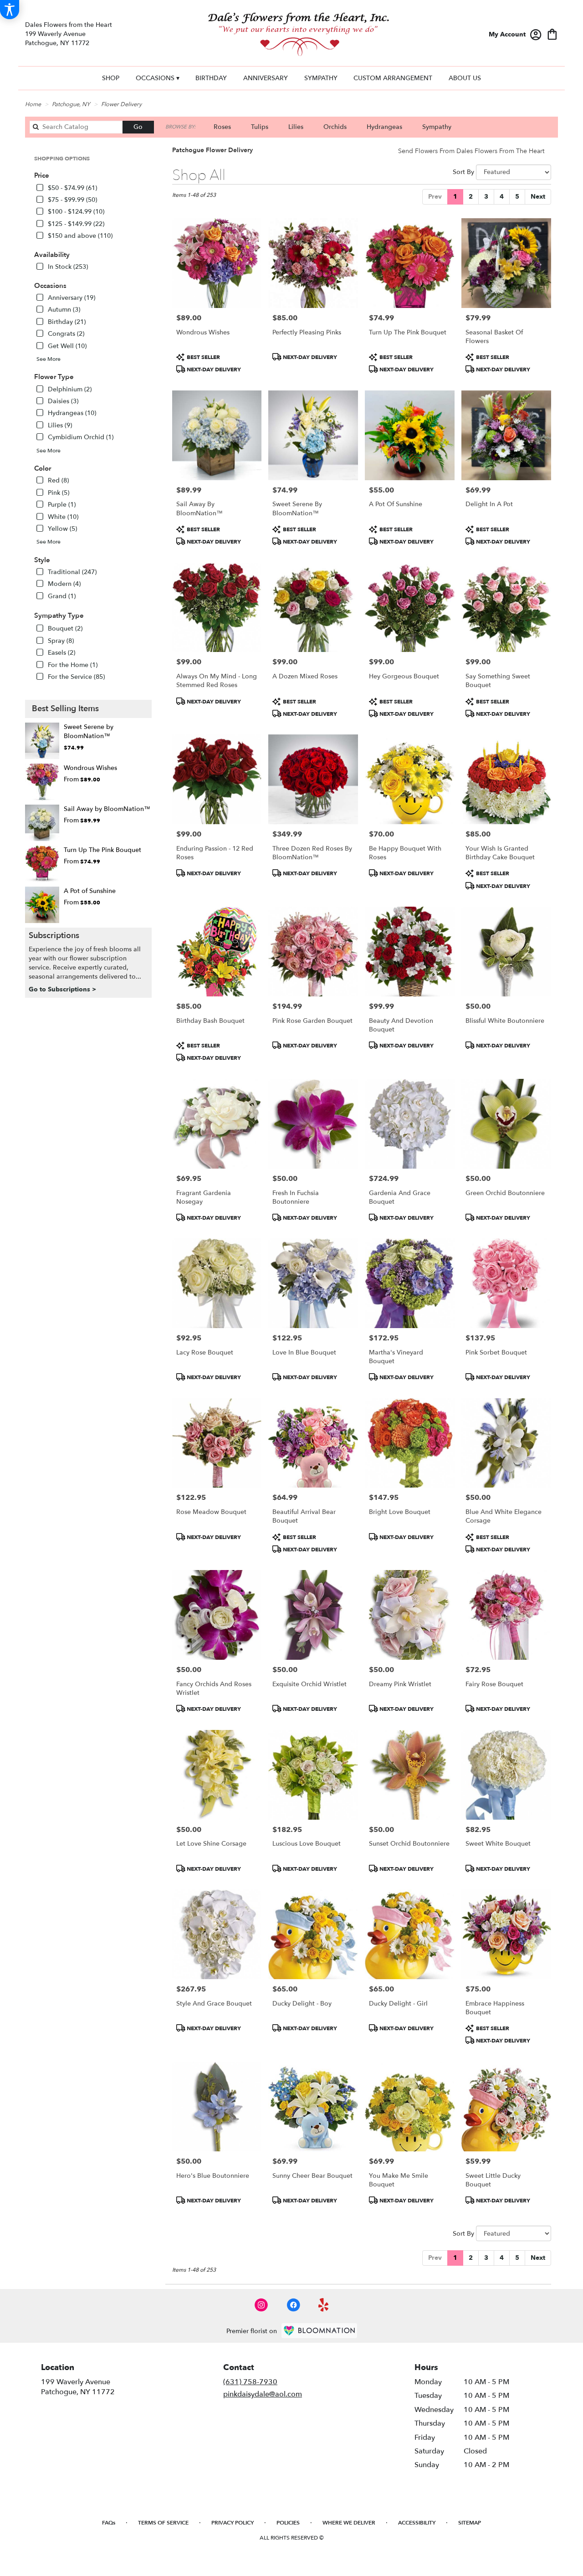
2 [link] (471, 197)
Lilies (296, 127)
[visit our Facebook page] (293, 2305)
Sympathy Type (59, 616)
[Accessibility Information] (10, 10)
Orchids (335, 127)
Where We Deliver (349, 2523)
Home (33, 104)
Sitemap (470, 2523)
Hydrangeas (384, 127)
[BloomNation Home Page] (319, 2331)
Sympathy (437, 127)
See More (49, 359)
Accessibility (417, 2523)
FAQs (109, 2523)
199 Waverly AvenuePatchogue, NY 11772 (78, 2387)
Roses (222, 127)
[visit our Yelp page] (324, 2305)
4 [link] (502, 197)
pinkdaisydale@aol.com (263, 2394)
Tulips (260, 127)
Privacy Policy (233, 2523)
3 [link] (486, 197)
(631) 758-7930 (250, 2382)
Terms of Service (163, 2523)
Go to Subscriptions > (62, 989)
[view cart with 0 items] (552, 33)
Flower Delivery (121, 104)
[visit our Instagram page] (261, 2305)
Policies (288, 2523)
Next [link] (538, 197)
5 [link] (517, 197)
